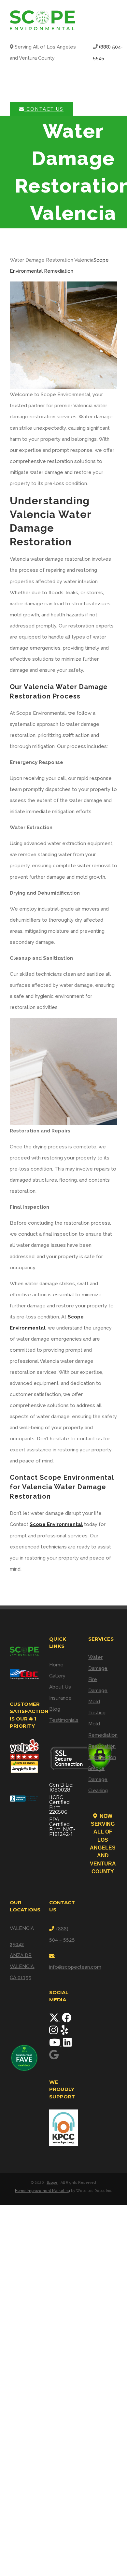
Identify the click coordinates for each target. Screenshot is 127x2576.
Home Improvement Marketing (42, 2191)
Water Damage (98, 1663)
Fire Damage (98, 1685)
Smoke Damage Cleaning (98, 1779)
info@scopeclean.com (75, 1967)
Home (56, 1665)
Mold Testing (97, 1707)
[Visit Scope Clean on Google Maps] (54, 2057)
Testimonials (64, 1720)
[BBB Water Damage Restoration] (24, 1796)
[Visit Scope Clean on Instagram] (54, 2032)
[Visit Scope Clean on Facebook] (67, 2020)
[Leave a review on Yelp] (64, 2032)
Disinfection (102, 1757)
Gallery (57, 1676)
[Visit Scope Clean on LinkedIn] (67, 2044)
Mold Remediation (103, 1729)
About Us (60, 1687)
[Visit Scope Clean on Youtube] (55, 2044)
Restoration (102, 1746)
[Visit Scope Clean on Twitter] (55, 2020)
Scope (52, 2183)
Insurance (60, 1698)
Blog (55, 1709)
